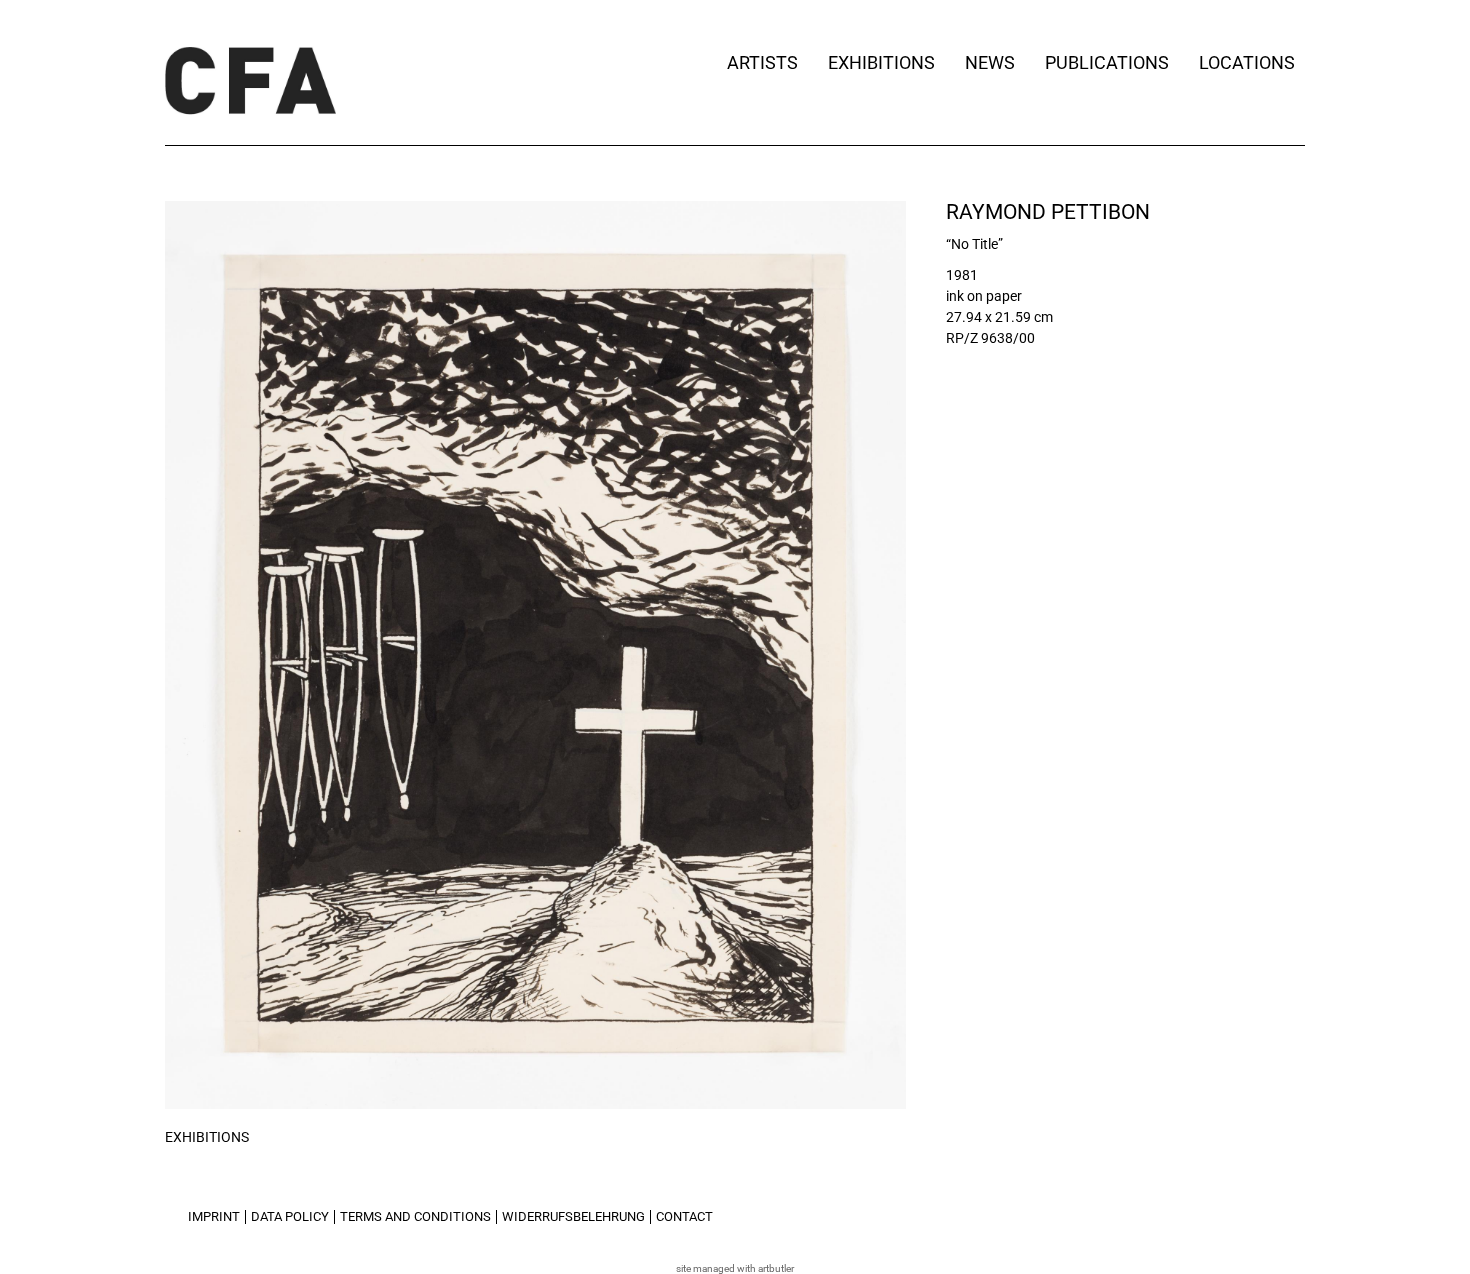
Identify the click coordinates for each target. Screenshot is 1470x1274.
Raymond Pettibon (1048, 212)
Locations (1247, 62)
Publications (1107, 62)
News (990, 62)
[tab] (207, 1138)
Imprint (214, 1216)
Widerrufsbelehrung (573, 1216)
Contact (684, 1216)
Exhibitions (881, 62)
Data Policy (290, 1216)
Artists (762, 62)
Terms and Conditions (415, 1216)
